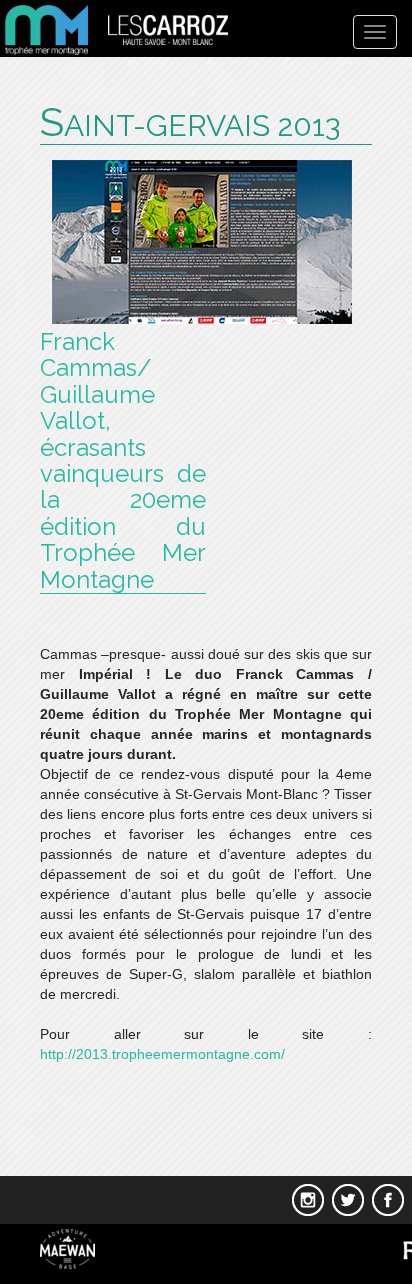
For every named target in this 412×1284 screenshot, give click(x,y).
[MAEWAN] (61, 1248)
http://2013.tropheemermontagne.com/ (162, 1054)
